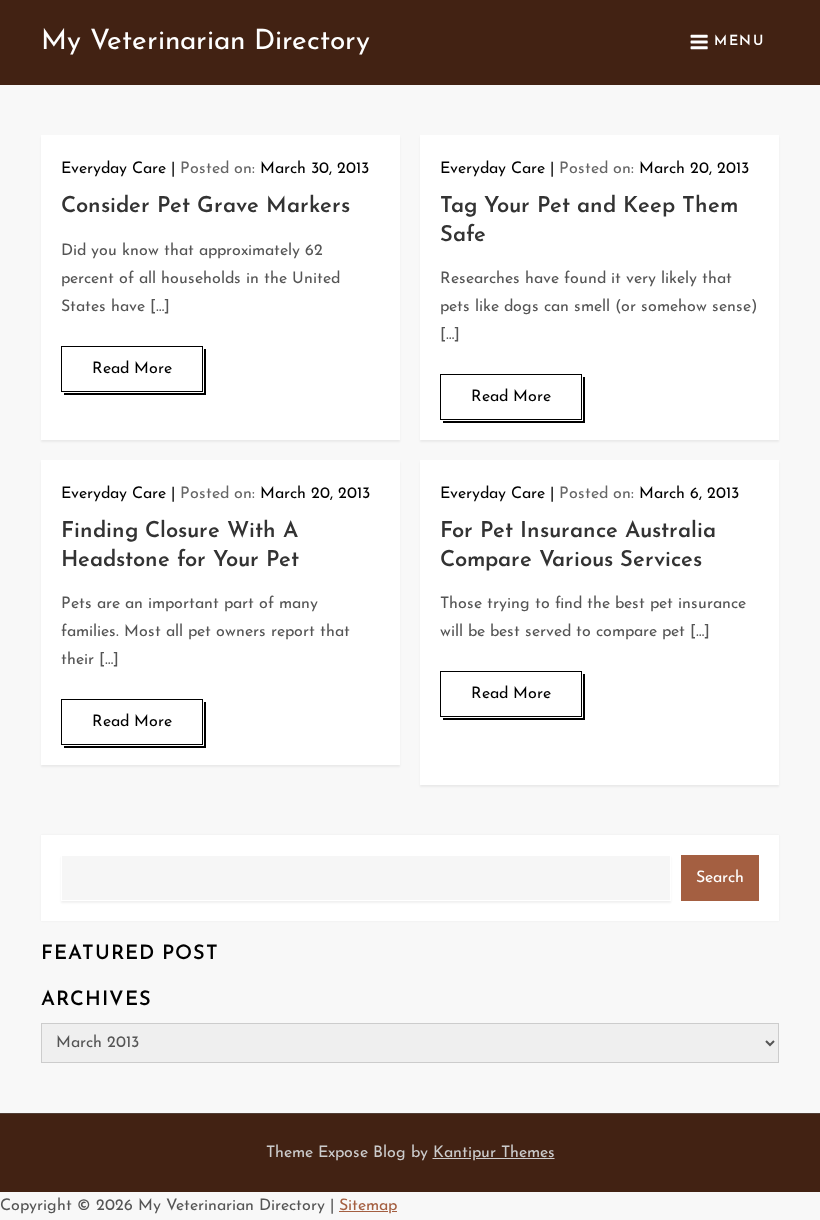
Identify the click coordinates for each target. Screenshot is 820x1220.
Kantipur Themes (494, 1153)
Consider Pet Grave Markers (205, 206)
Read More (132, 369)
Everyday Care (113, 169)
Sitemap (368, 1206)
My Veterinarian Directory (205, 42)
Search (720, 878)
